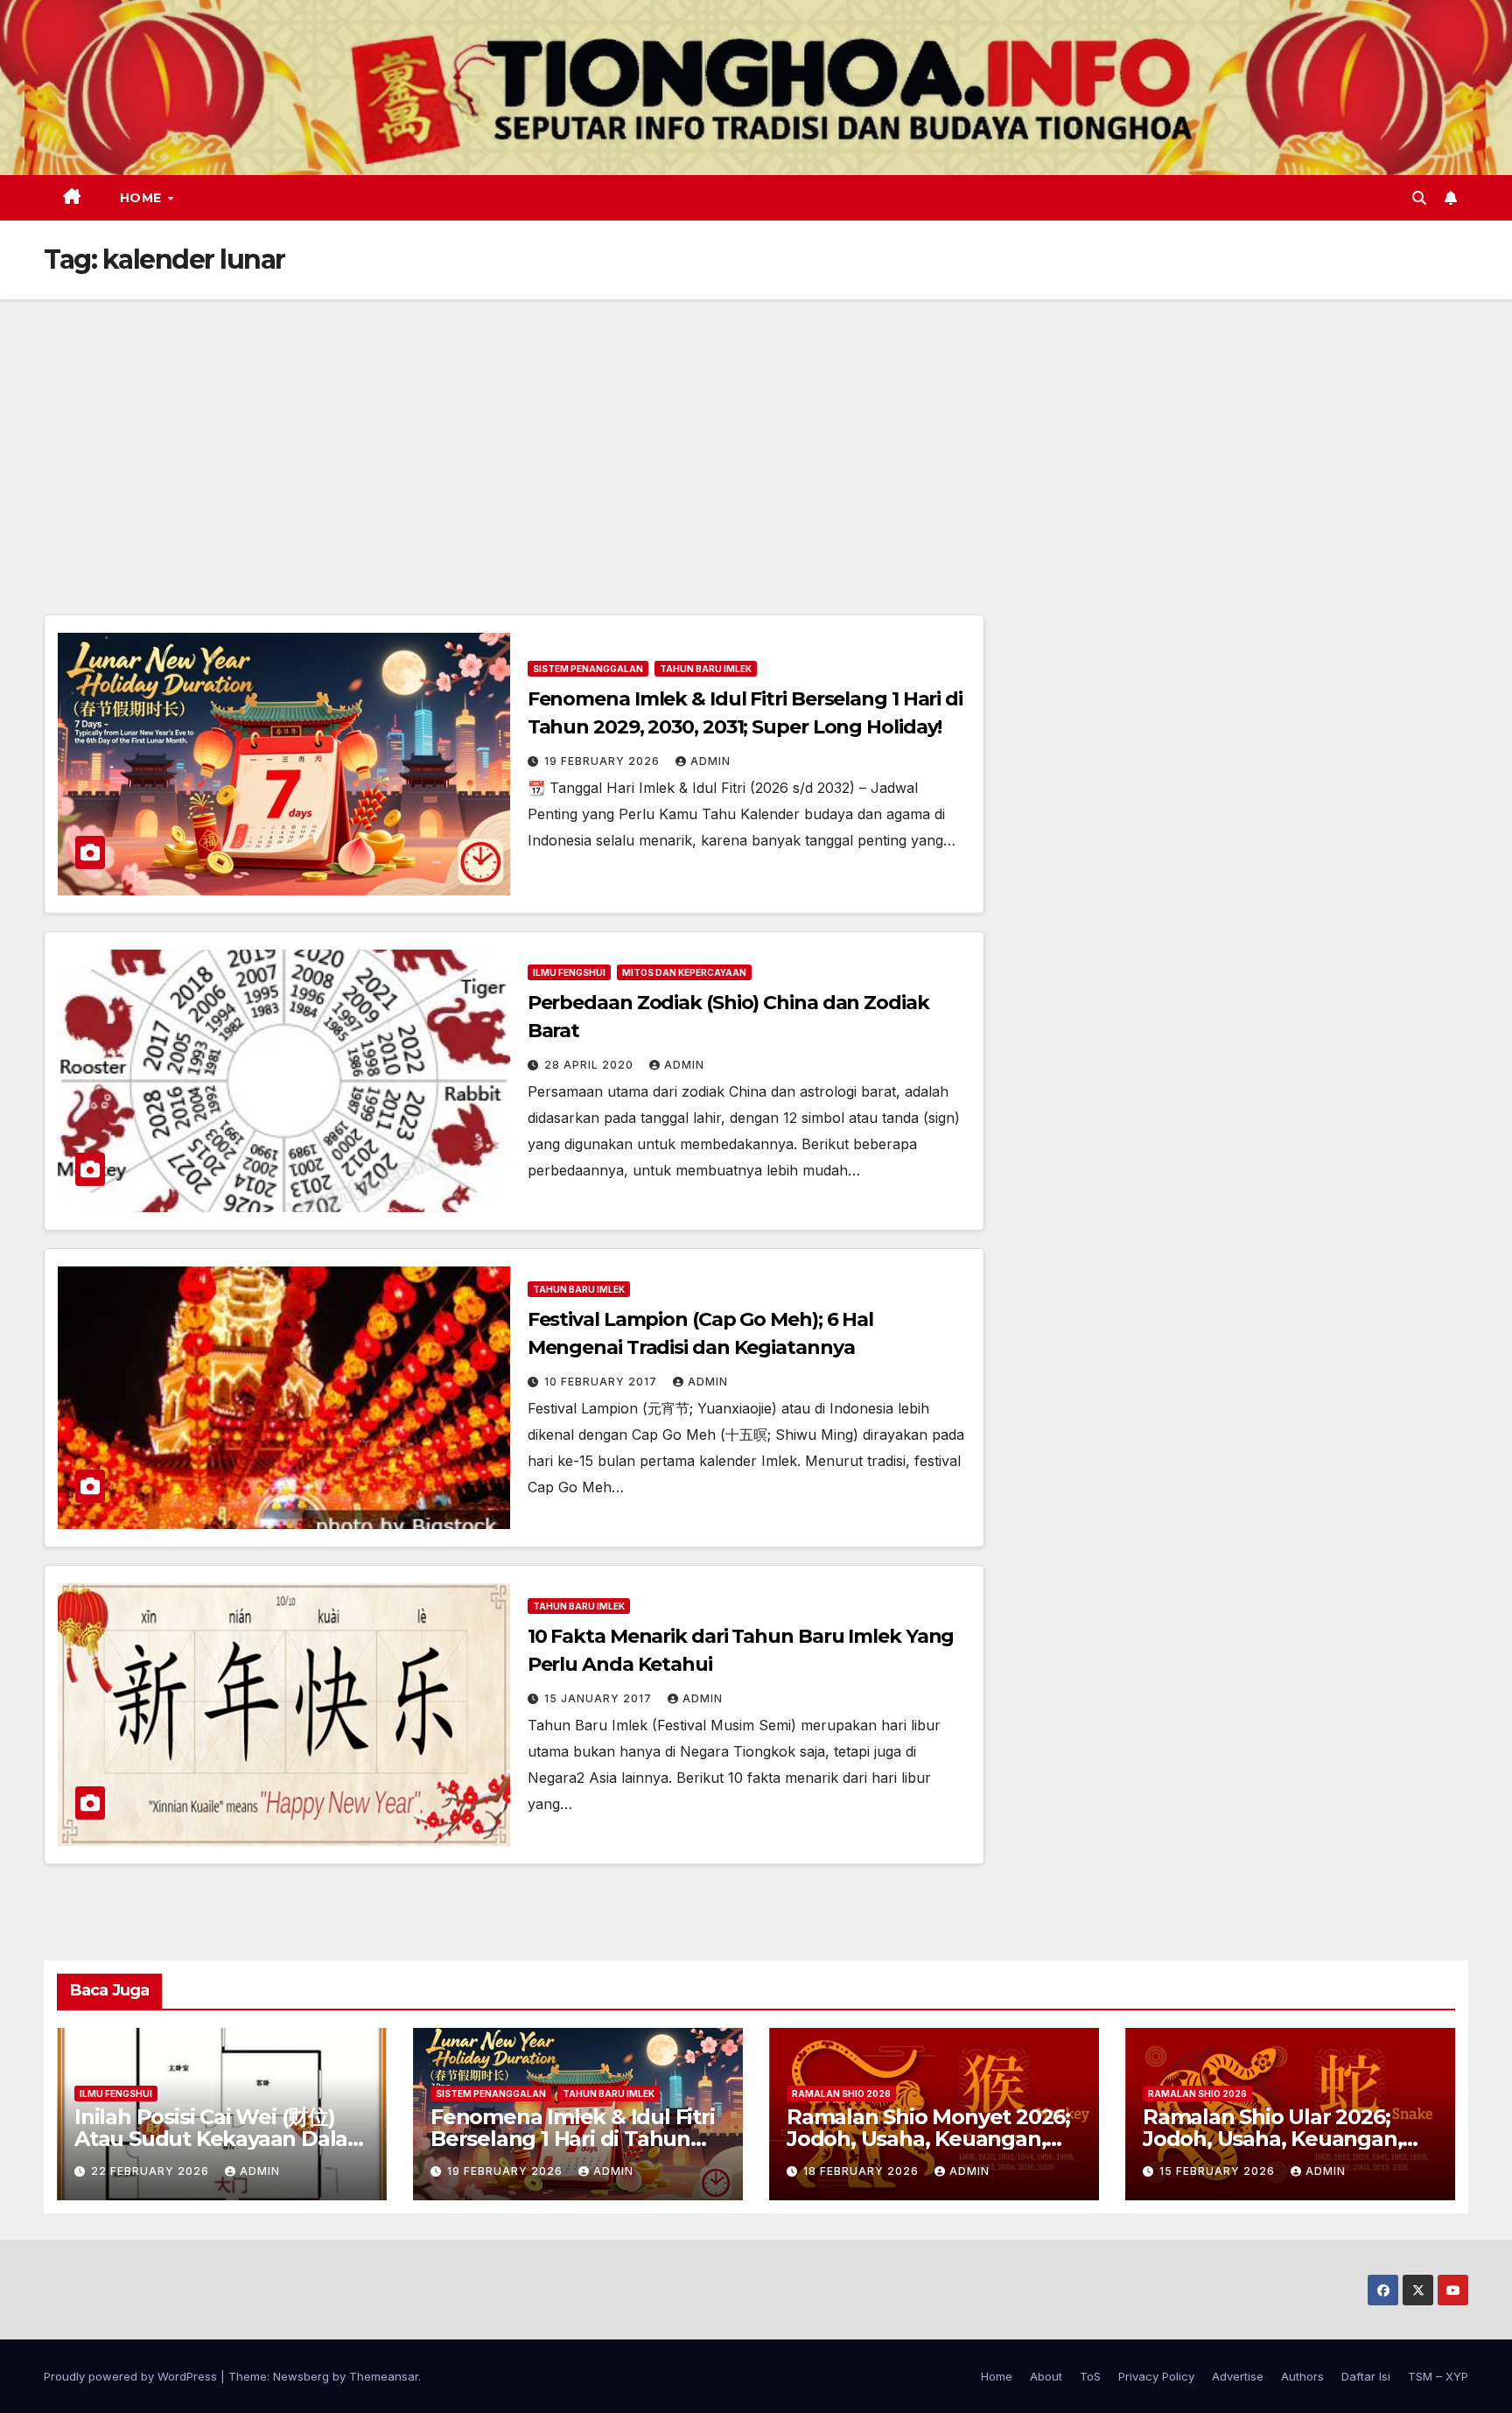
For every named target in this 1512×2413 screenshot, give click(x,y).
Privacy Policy (1156, 2376)
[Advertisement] (756, 431)
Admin (710, 761)
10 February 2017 (602, 1382)
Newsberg (301, 2376)
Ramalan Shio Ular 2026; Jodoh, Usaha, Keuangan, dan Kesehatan (1272, 2139)
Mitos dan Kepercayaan (684, 972)
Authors (1302, 2376)
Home (143, 198)
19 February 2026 (604, 761)
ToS (1090, 2376)
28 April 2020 (591, 1065)
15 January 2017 (600, 1698)
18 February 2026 (863, 2171)
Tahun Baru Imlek (706, 669)
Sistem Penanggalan (588, 669)
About (1046, 2376)
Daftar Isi (1366, 2376)
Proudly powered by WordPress (132, 2376)
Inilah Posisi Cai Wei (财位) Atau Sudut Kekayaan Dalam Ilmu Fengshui (221, 2139)
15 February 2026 (1219, 2171)
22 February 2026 (152, 2171)
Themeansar (384, 2376)
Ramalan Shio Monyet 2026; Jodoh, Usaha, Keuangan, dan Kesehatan (928, 2139)
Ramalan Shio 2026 (841, 2094)
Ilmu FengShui (569, 972)
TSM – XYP (1438, 2376)
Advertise (1238, 2376)
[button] (1419, 198)
